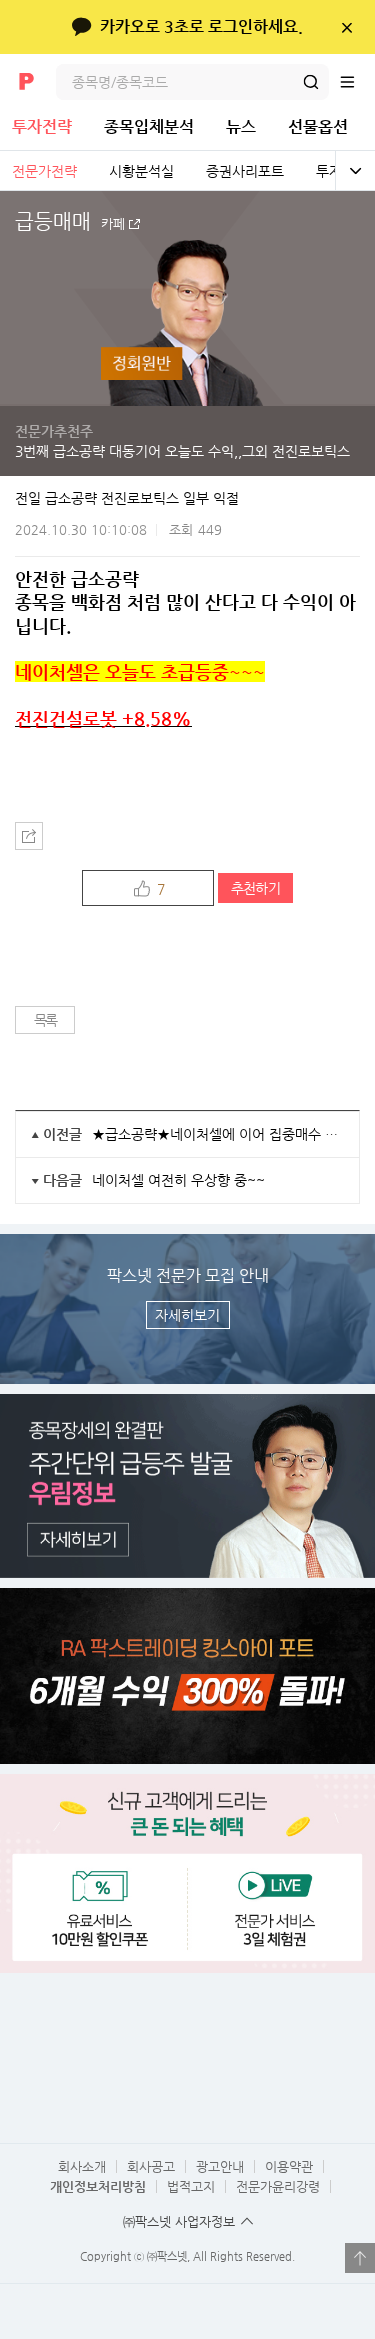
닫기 (346, 27)
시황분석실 (141, 171)
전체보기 (355, 171)
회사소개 (82, 2166)
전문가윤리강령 (278, 2186)
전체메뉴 (357, 82)
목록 (45, 1020)
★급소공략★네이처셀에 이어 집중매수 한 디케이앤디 (218, 1134)
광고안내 (220, 2166)
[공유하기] (29, 836)
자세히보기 (187, 1315)
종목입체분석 (149, 126)
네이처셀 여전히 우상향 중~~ (178, 1180)
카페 (113, 224)
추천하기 (255, 888)
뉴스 (241, 126)
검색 (311, 82)
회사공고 (151, 2166)
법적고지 (191, 2186)
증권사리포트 (245, 171)
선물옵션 (318, 126)
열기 (360, 2258)
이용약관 (289, 2166)
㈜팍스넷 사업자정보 (179, 2221)
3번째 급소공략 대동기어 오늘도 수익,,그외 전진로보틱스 (182, 451)
